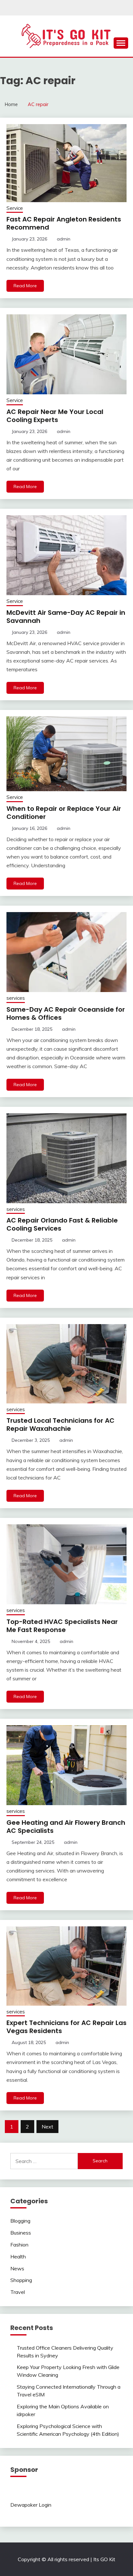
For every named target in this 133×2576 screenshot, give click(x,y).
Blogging (20, 2221)
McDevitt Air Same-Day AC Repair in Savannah (66, 617)
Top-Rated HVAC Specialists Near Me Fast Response (62, 1626)
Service (15, 208)
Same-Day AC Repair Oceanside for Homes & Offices (66, 1013)
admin (64, 239)
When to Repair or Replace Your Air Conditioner (64, 813)
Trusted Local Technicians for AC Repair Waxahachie (61, 1425)
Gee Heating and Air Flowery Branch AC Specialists (66, 1827)
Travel (18, 2292)
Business (21, 2233)
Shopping (21, 2280)
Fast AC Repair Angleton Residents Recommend (64, 223)
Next (47, 2127)
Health (18, 2256)
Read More (25, 286)
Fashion (19, 2245)
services (16, 998)
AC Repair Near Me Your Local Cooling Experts (55, 416)
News (17, 2268)
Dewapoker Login (31, 2505)
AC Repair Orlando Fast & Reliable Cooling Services (62, 1224)
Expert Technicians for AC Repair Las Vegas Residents (66, 2027)
